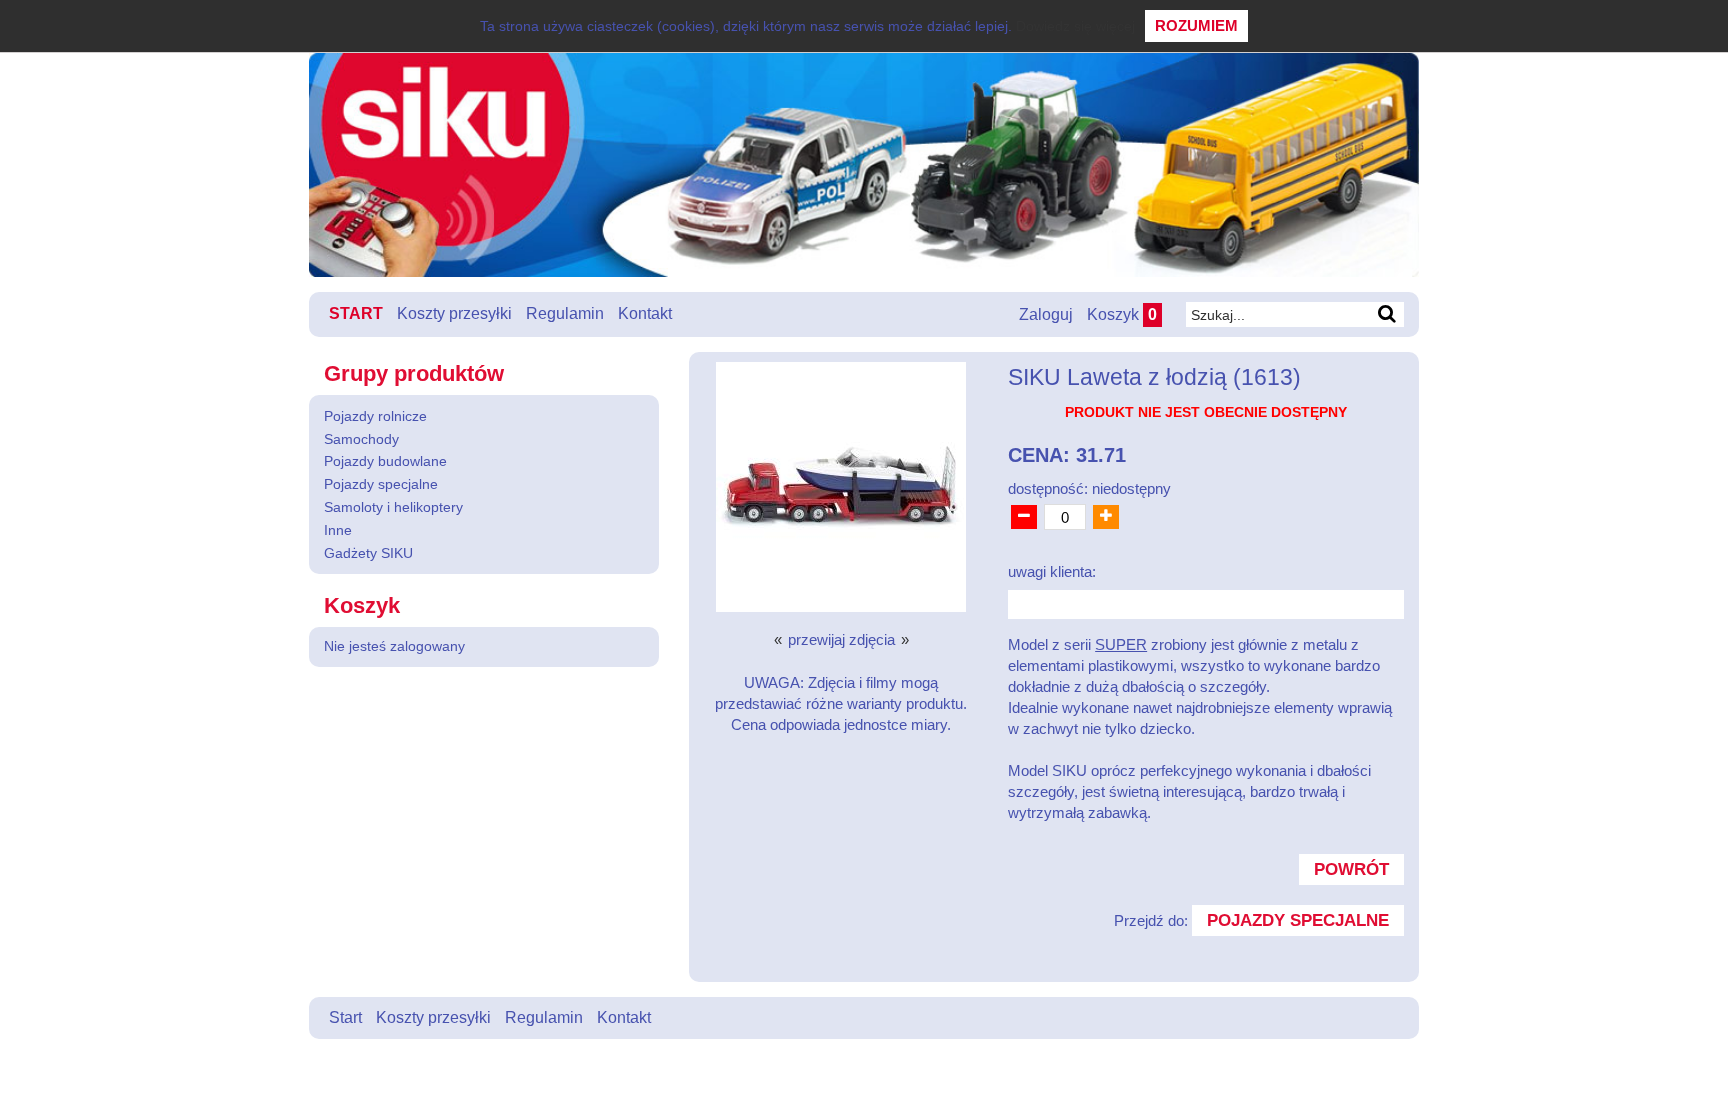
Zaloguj (1046, 314)
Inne (338, 530)
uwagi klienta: (1052, 571)
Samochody (361, 439)
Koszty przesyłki (454, 313)
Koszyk (1122, 314)
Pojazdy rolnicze (375, 416)
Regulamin (565, 313)
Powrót (1351, 869)
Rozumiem (1196, 25)
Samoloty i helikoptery (393, 507)
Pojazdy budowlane (385, 461)
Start (356, 313)
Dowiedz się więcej (1075, 26)
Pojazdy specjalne (381, 484)
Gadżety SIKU (368, 553)
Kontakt (645, 313)
